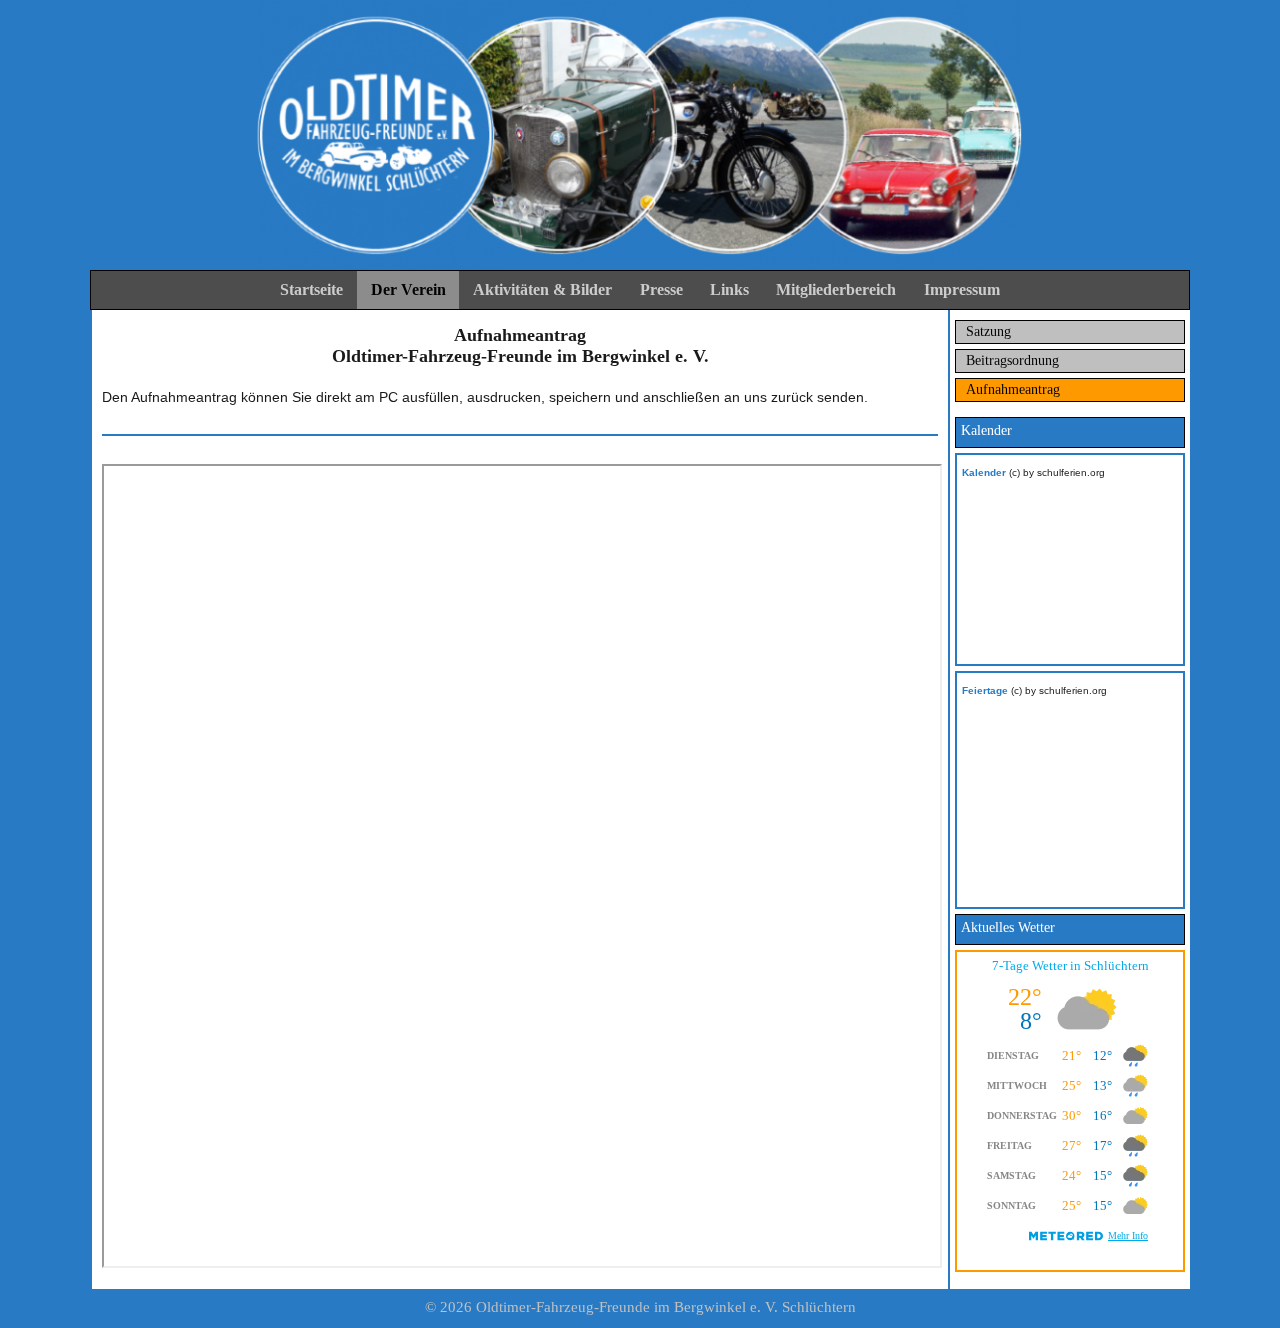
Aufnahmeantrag (1013, 389)
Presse (661, 289)
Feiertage (985, 690)
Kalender (984, 472)
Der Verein (408, 289)
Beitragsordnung (1012, 360)
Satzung (988, 331)
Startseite (311, 289)
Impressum (962, 289)
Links (729, 289)
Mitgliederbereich (836, 289)
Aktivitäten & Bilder (542, 289)
